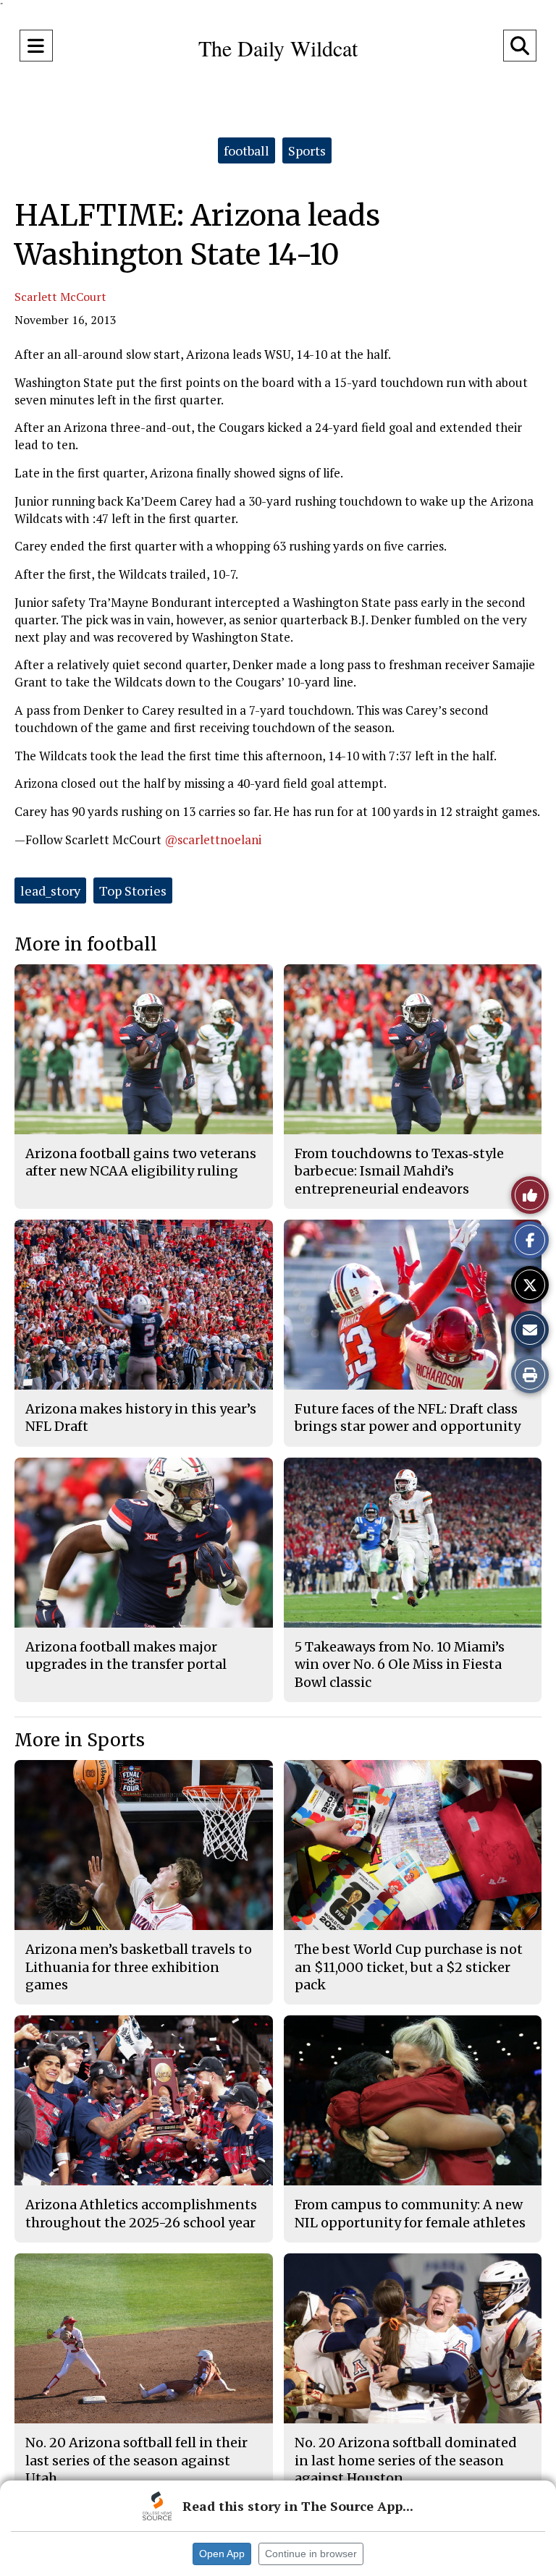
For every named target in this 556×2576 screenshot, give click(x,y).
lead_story (50, 890)
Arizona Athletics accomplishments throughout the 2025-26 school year (141, 2213)
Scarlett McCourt (60, 297)
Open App (222, 2554)
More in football (86, 944)
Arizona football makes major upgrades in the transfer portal (126, 1655)
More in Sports (80, 1740)
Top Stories (133, 890)
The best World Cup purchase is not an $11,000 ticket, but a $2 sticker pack (409, 1967)
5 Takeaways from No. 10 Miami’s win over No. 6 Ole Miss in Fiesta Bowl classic (400, 1665)
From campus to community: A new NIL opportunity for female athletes (410, 2213)
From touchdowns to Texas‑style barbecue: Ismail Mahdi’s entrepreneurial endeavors (399, 1171)
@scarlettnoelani (213, 839)
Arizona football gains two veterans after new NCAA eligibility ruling (141, 1162)
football (247, 150)
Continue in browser (311, 2554)
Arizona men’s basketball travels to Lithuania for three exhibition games (139, 1967)
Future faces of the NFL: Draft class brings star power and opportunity (408, 1417)
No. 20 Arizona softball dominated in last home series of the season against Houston (406, 2460)
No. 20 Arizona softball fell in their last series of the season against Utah (136, 2460)
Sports (307, 150)
